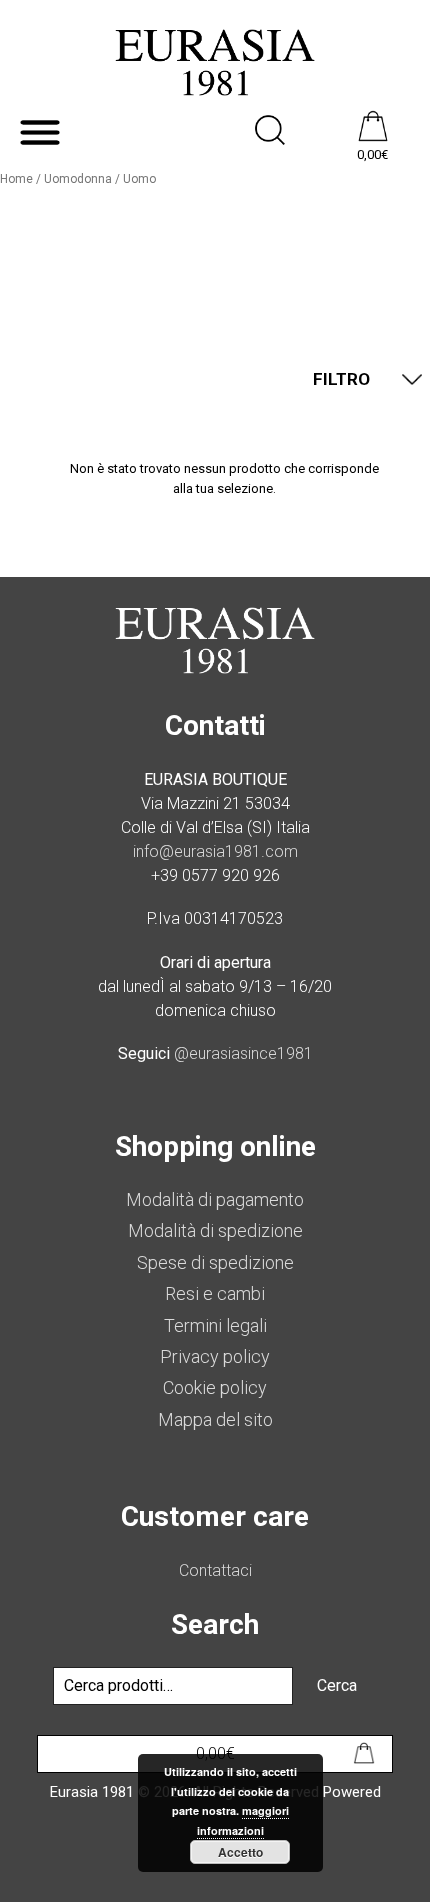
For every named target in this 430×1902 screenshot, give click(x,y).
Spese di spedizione (215, 1262)
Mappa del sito (215, 1419)
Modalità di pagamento (215, 1199)
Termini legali (215, 1325)
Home (16, 179)
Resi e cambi (215, 1293)
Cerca (337, 1685)
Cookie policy (215, 1387)
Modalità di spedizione (215, 1230)
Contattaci (215, 1570)
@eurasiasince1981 (243, 1053)
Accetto (240, 1852)
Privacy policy (215, 1356)
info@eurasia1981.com (215, 851)
